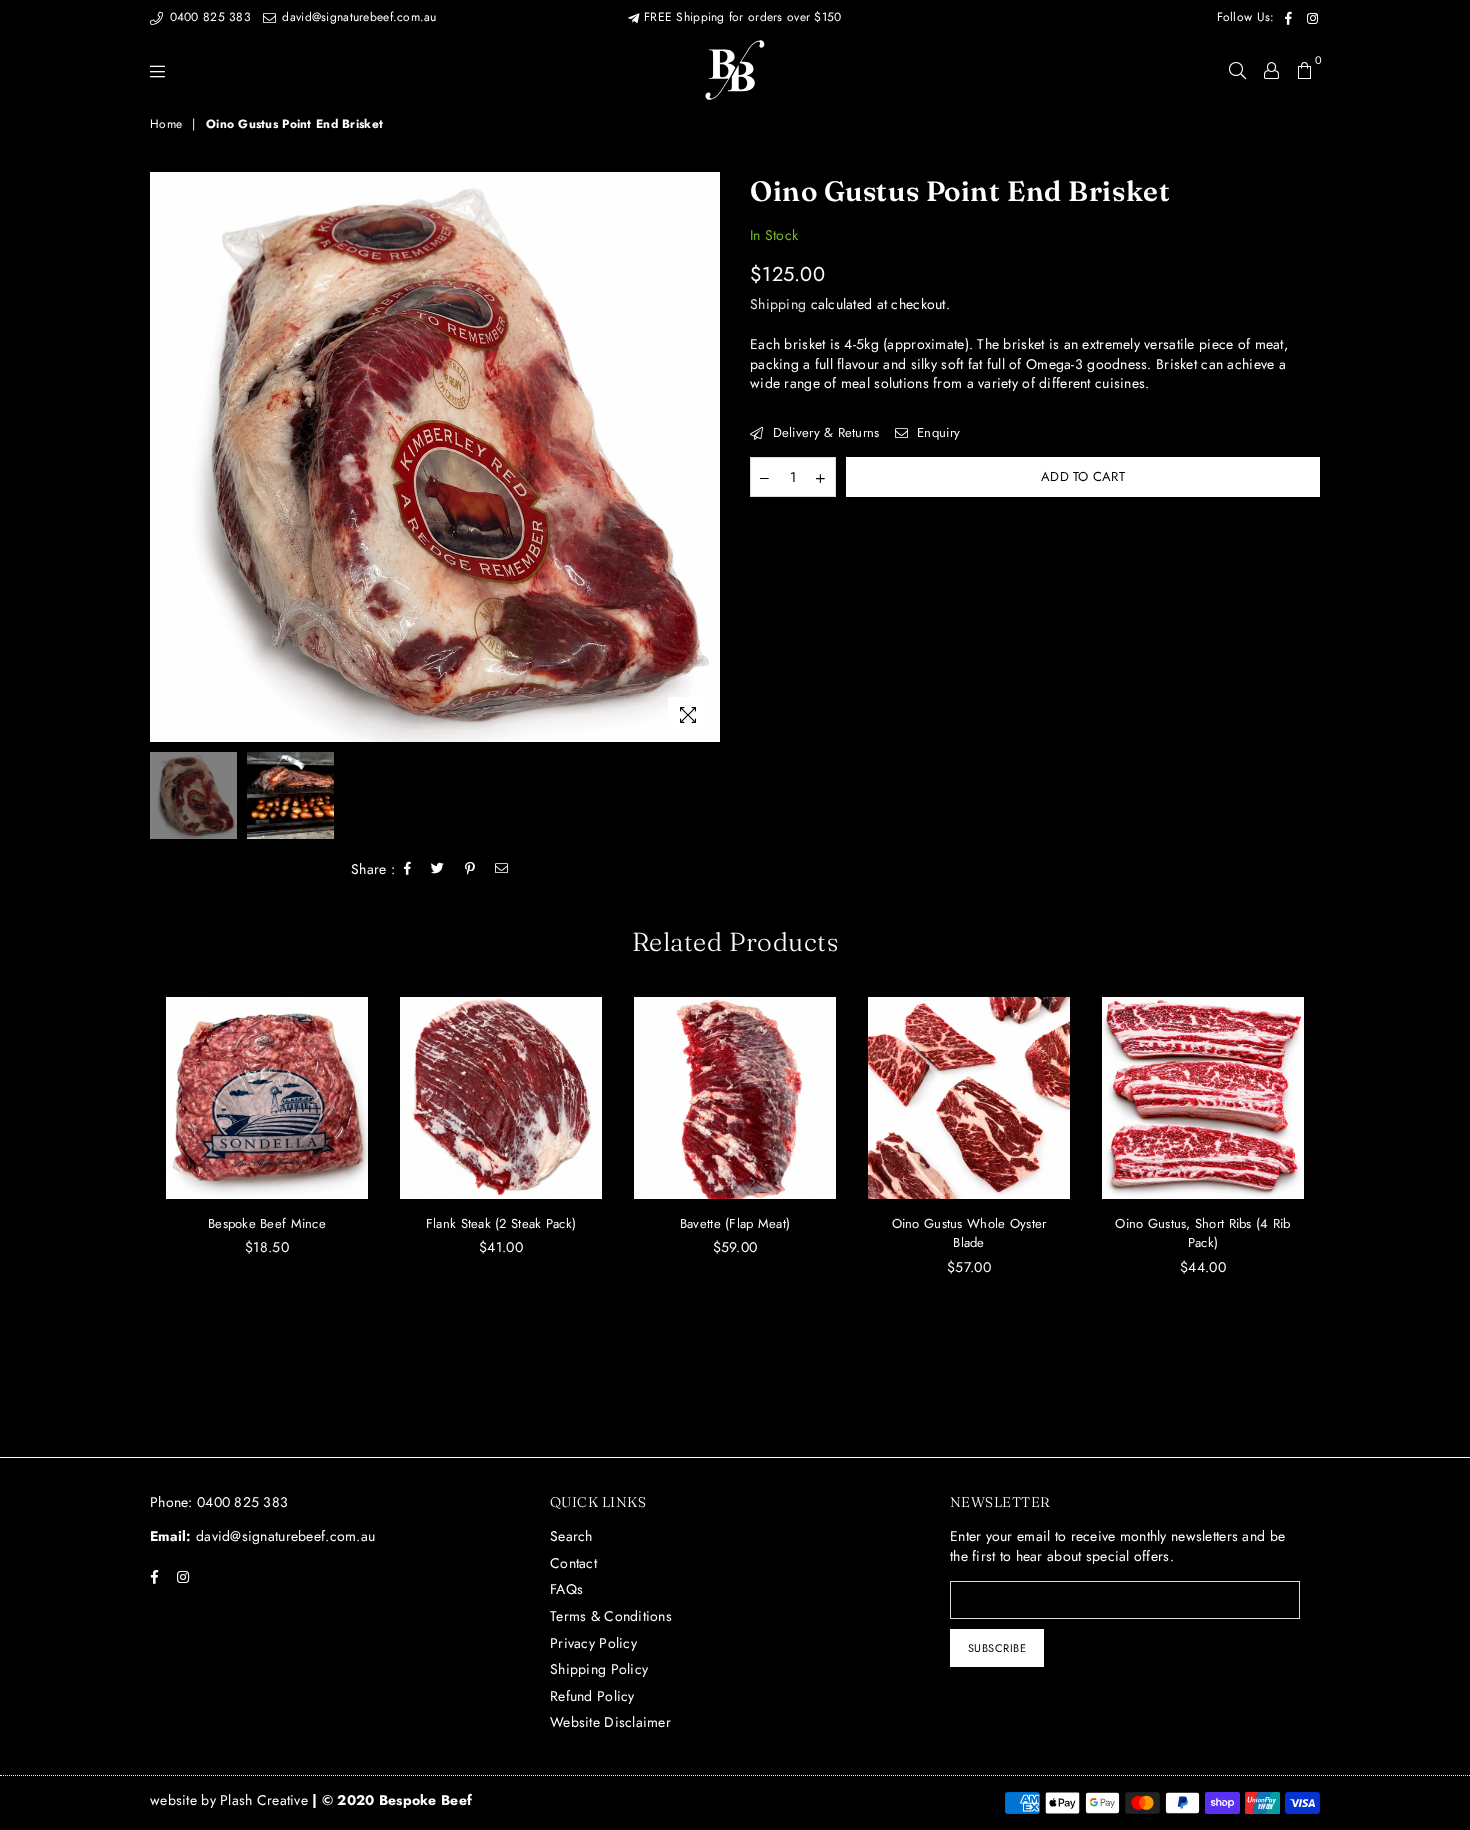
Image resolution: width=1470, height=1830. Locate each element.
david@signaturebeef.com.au (357, 17)
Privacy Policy (593, 1643)
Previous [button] (167, 456)
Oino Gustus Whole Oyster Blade (969, 1233)
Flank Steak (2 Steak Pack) (501, 1223)
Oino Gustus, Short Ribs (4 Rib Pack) (1202, 1233)
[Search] (1237, 70)
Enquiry (936, 433)
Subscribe (997, 1648)
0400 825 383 (208, 17)
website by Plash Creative (231, 1800)
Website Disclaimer (610, 1722)
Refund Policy (592, 1696)
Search (571, 1536)
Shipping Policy (599, 1669)
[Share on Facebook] (408, 869)
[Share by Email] (502, 869)
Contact (573, 1563)
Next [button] (702, 456)
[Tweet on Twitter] (438, 869)
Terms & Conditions (611, 1616)
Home (166, 124)
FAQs (566, 1589)
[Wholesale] (1271, 70)
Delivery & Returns (823, 433)
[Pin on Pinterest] (470, 869)
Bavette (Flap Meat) (735, 1223)
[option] (435, 457)
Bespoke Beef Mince (267, 1223)
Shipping (778, 304)
